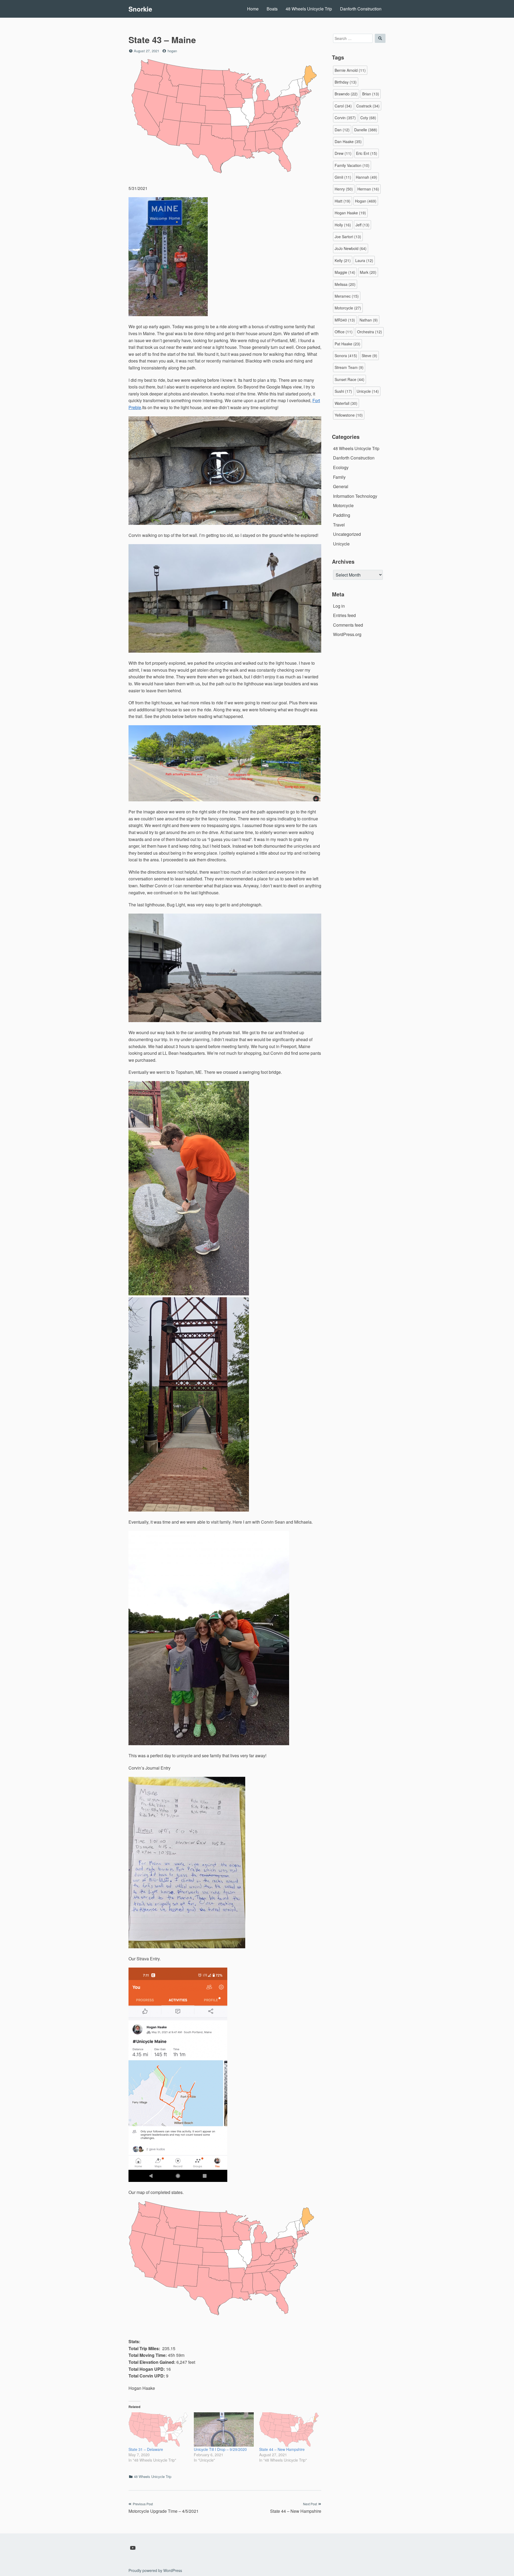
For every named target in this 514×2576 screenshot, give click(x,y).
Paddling (342, 515)
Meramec (347, 296)
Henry (344, 189)
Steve (369, 356)
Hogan (366, 201)
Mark (368, 272)
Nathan (369, 320)
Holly (343, 225)
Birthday (346, 82)
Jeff (362, 225)
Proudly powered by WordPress (155, 2570)
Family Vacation (352, 165)
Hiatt (343, 201)
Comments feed (348, 625)
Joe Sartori (348, 237)
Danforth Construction (361, 9)
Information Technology (355, 496)
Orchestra (370, 332)
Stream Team (349, 367)
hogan (172, 51)
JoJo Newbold (351, 248)
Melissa (345, 284)
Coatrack (368, 106)
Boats (272, 9)
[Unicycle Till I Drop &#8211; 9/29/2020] (224, 2429)
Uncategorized (347, 534)
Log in (339, 606)
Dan (342, 130)
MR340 (345, 320)
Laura (364, 260)
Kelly (343, 260)
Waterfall (346, 403)
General (341, 486)
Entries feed (344, 615)
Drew (343, 153)
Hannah (366, 177)
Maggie (345, 272)
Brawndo (346, 94)
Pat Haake (347, 344)
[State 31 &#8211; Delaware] (158, 2429)
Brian (371, 94)
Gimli (343, 177)
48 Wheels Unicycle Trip (309, 9)
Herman (368, 189)
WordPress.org (347, 634)
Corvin (345, 118)
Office (344, 332)
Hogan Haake (350, 213)
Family (339, 477)
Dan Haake (348, 141)
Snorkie (140, 9)
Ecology (341, 467)
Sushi (343, 391)
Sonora (346, 356)
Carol (343, 106)
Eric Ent (367, 153)
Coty (368, 118)
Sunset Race (349, 379)
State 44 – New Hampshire (282, 2449)
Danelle (366, 130)
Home (253, 9)
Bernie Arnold (350, 70)
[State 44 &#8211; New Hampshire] (289, 2429)
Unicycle (368, 391)
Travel (339, 525)
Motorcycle (348, 308)
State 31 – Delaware (146, 2449)
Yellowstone (349, 415)
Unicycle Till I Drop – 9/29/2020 (220, 2449)
